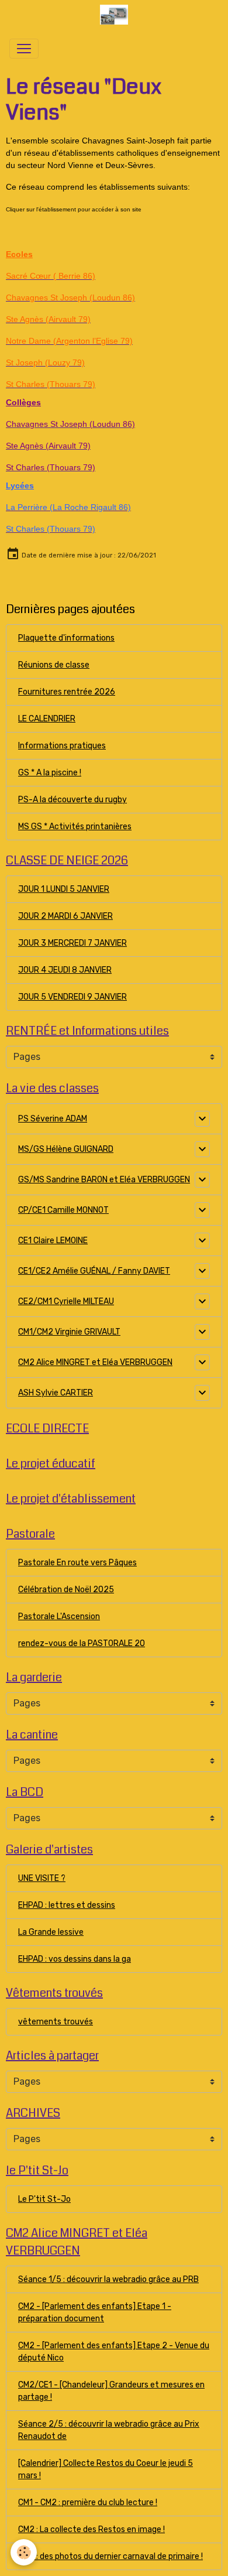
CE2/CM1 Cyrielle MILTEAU (66, 1301)
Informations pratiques (62, 746)
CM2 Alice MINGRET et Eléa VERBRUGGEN (95, 1362)
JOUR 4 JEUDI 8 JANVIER (65, 970)
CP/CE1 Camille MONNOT (63, 1210)
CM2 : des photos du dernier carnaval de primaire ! (110, 2556)
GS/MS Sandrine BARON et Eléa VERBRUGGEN (104, 1180)
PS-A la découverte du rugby (72, 800)
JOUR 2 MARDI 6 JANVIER (65, 916)
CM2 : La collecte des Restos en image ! (91, 2529)
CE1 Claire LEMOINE (53, 1241)
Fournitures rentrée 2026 (67, 692)
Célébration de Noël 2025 (66, 1590)
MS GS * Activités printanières (75, 827)
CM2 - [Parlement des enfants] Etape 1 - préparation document (95, 2312)
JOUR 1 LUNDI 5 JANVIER (64, 889)
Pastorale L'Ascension (59, 1617)
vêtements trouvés (56, 2022)
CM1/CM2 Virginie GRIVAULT (69, 1332)
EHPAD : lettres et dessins (67, 1905)
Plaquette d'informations (66, 638)
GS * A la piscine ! (50, 773)
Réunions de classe (54, 665)
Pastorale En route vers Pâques (77, 1563)
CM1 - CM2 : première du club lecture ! (88, 2503)
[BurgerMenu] (24, 49)
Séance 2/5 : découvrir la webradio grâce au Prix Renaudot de (109, 2430)
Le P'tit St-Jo (44, 2199)
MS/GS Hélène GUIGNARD (66, 1149)
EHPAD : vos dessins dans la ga (75, 1959)
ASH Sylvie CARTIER (56, 1393)
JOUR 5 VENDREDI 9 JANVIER (72, 997)
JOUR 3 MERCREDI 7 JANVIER (72, 943)
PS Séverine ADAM (53, 1119)
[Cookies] (24, 2552)
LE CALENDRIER (47, 719)
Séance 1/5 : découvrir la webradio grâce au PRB (108, 2279)
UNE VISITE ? (42, 1878)
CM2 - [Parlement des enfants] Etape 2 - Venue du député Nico (114, 2352)
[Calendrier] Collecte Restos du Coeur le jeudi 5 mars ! (106, 2469)
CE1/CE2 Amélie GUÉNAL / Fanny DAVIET (94, 1271)
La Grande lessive (51, 1932)
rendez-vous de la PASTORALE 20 (82, 1643)
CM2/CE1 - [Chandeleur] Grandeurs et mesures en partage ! (111, 2391)
